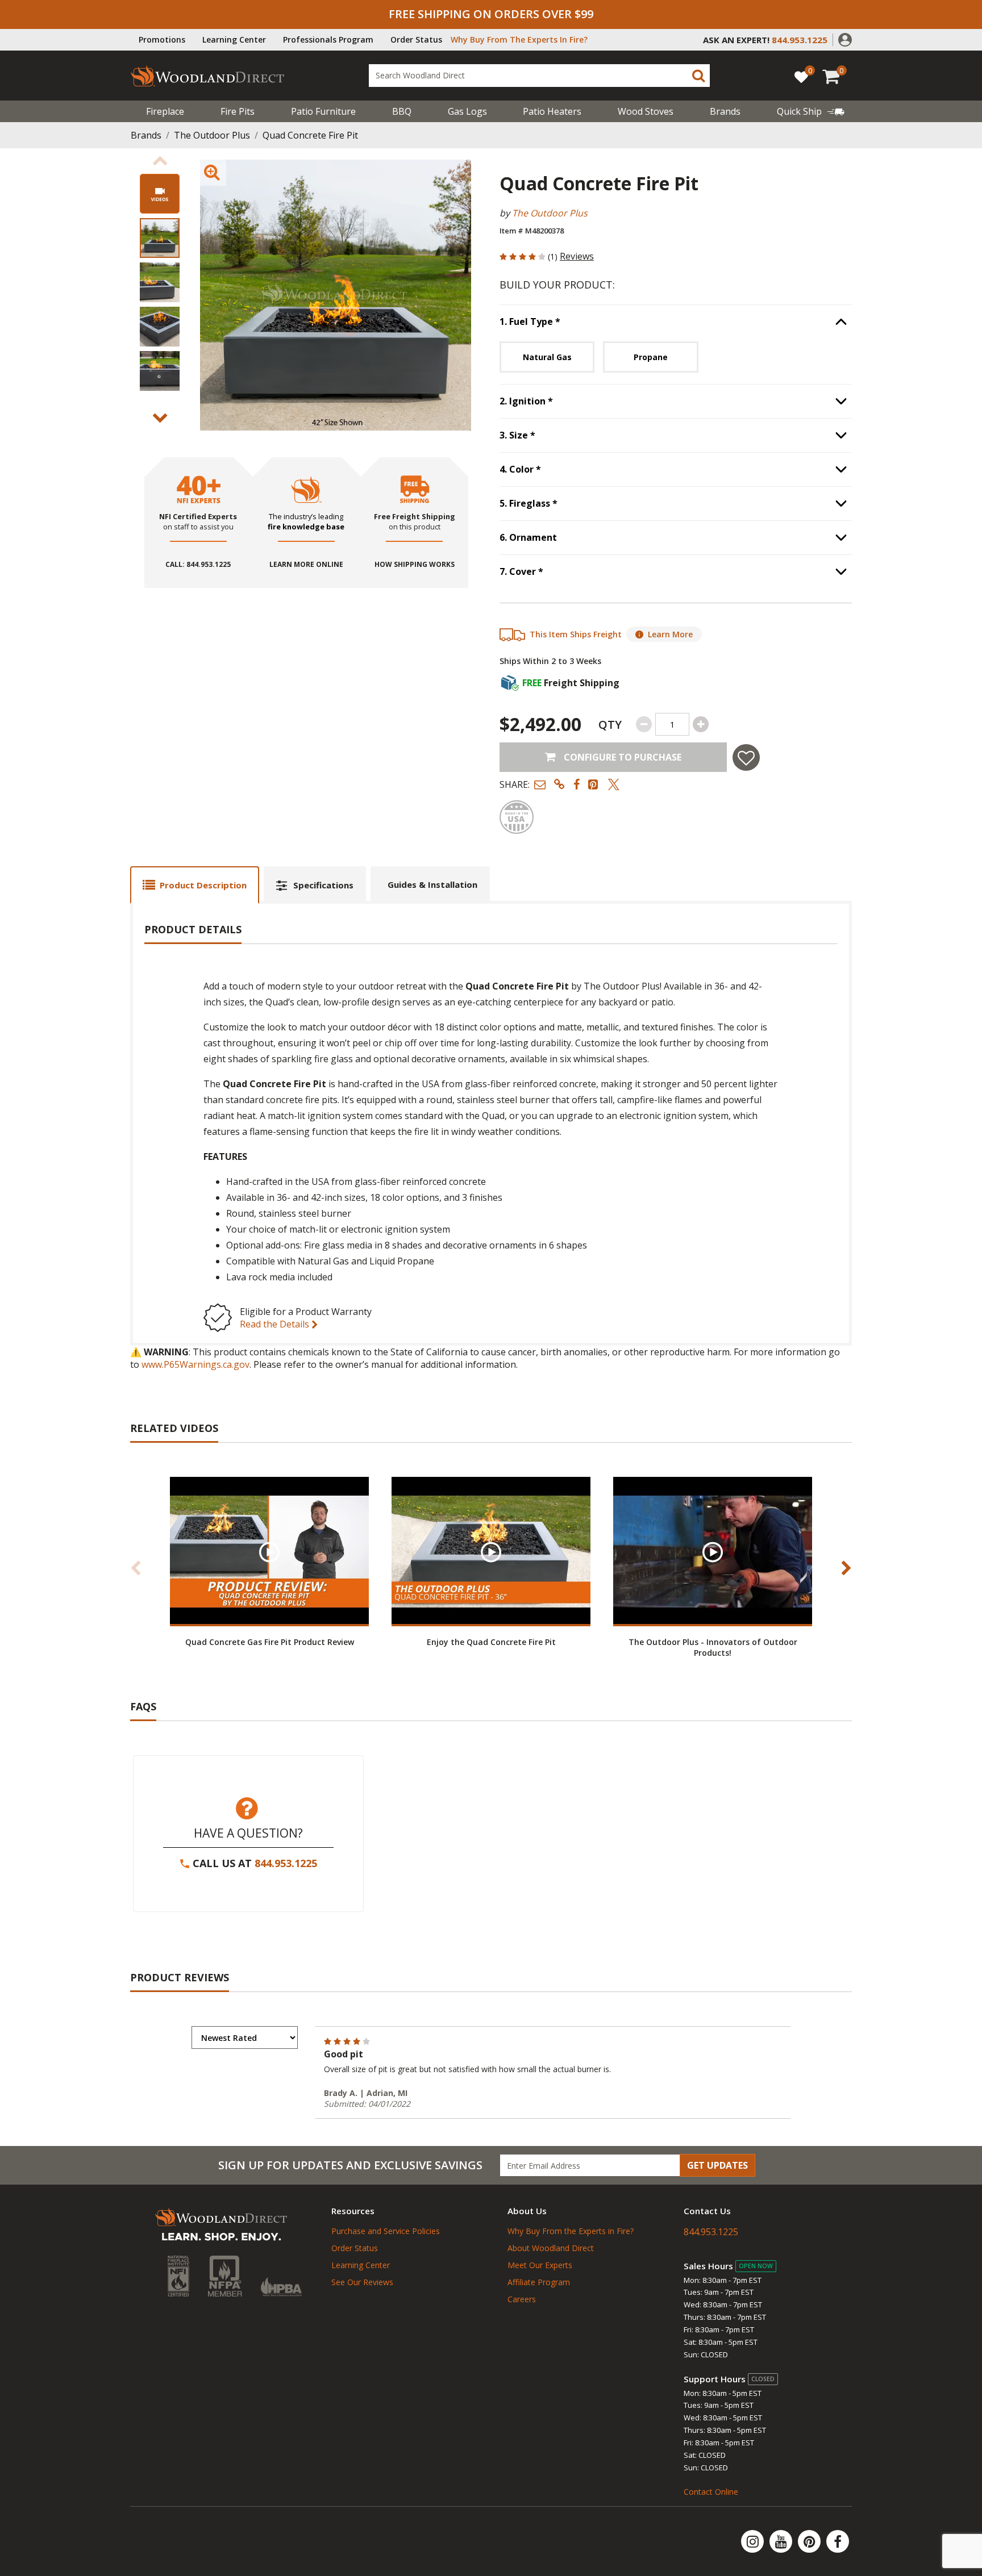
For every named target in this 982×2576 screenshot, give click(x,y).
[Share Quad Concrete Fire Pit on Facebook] (577, 784)
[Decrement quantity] (644, 724)
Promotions (162, 39)
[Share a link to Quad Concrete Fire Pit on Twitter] (614, 784)
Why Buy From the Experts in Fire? (571, 2231)
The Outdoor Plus (212, 135)
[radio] (547, 357)
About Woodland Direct (551, 2248)
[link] (811, 111)
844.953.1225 (286, 1863)
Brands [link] (725, 111)
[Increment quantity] (701, 724)
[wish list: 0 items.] (801, 76)
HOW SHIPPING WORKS (415, 565)
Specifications (323, 885)
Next (160, 418)
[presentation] (160, 238)
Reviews (577, 256)
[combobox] (539, 76)
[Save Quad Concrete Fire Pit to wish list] (746, 757)
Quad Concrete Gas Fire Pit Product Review (270, 1642)
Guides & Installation (432, 884)
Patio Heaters (552, 111)
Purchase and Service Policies (386, 2231)
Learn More (670, 634)
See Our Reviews (362, 2282)
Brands (146, 135)
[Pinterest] (810, 2541)
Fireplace (165, 111)
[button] (845, 39)
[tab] (195, 885)
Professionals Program (328, 39)
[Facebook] (838, 2541)
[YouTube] (782, 2541)
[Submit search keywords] (698, 76)
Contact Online (711, 2492)
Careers (522, 2299)
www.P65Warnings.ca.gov (195, 1364)
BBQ (402, 111)
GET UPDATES (717, 2165)
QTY (610, 725)
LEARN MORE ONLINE (306, 565)
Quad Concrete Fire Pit (310, 135)
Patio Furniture (323, 111)
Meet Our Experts (540, 2265)
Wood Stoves (646, 111)
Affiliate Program (539, 2282)
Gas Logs (467, 111)
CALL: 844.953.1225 (198, 565)
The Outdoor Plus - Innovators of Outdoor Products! (713, 1647)
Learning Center (234, 39)
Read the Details (276, 1324)
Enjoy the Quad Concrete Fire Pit (491, 1642)
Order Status (416, 39)
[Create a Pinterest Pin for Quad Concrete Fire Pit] (594, 784)
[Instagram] (754, 2541)
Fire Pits (238, 111)
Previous (160, 161)
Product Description (203, 885)
